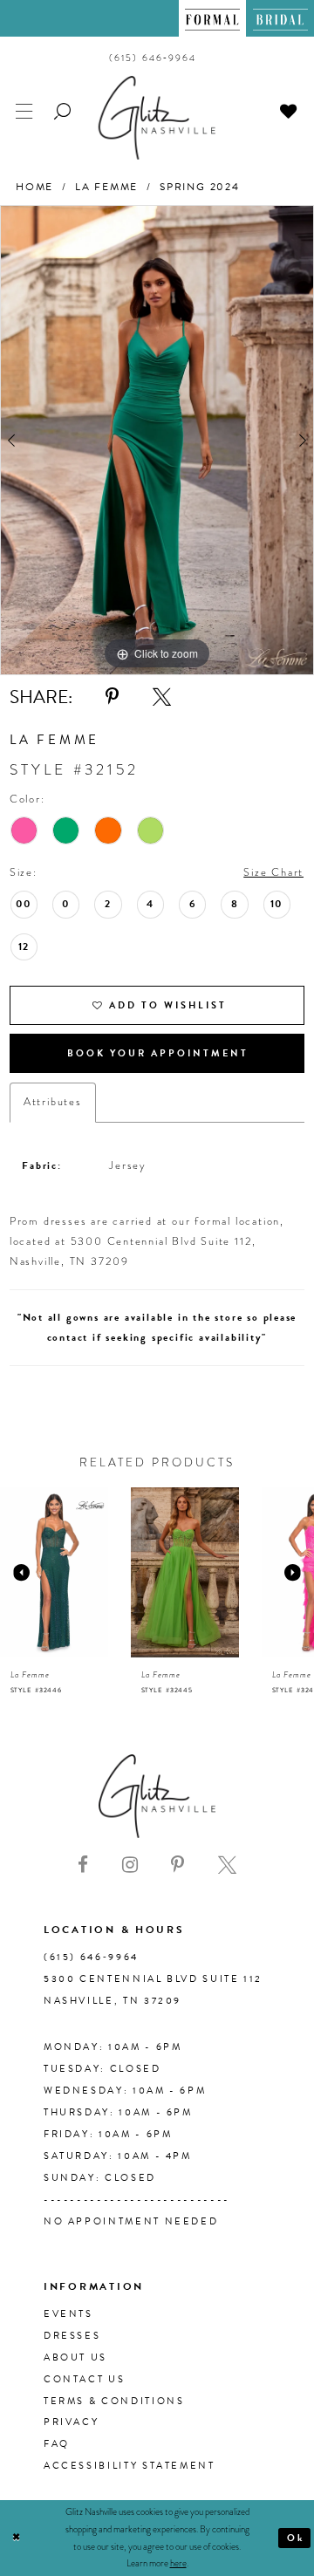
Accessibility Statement (130, 2466)
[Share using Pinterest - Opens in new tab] (112, 697)
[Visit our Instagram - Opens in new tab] (130, 1865)
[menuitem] (213, 18)
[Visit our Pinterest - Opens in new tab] (177, 1865)
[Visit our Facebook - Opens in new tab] (83, 1865)
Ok (296, 2538)
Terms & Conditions (114, 2401)
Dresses (72, 2336)
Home (34, 187)
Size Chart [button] (273, 872)
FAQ (57, 2444)
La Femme (106, 187)
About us (75, 2357)
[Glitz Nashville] (157, 117)
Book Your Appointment (158, 1053)
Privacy (71, 2422)
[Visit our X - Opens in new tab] (227, 1865)
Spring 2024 (200, 187)
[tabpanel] (157, 440)
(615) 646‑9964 (91, 1957)
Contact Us (84, 2379)
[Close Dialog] (16, 2538)
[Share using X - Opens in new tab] (162, 697)
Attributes (53, 1102)
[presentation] (64, 1572)
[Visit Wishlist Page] (289, 109)
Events (68, 2314)
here (178, 2563)
